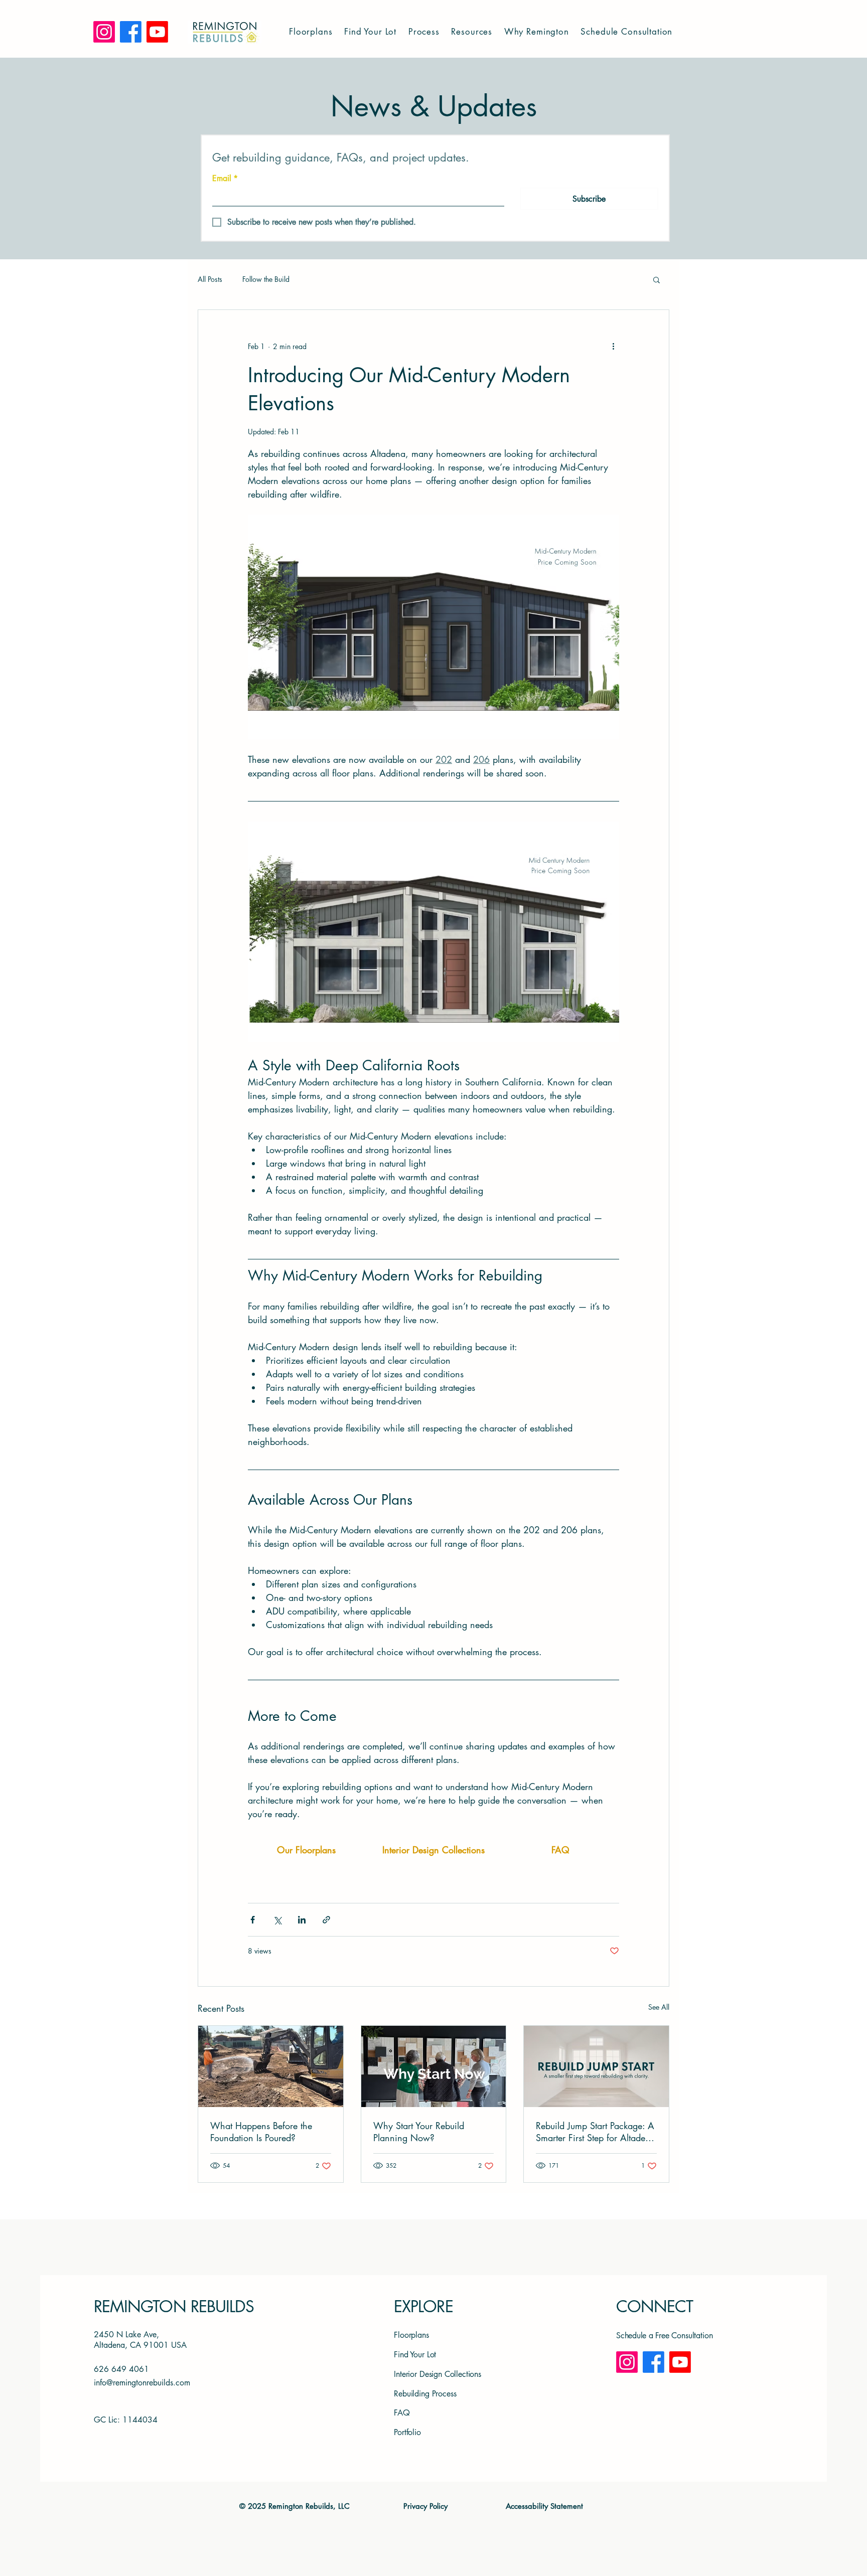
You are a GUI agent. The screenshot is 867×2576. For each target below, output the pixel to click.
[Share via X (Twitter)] (277, 1920)
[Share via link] (326, 1920)
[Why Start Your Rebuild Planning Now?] (434, 2066)
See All (659, 2007)
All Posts (210, 279)
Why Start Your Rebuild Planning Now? (419, 2132)
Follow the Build (266, 279)
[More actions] (613, 346)
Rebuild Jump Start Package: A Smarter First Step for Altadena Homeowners (596, 2132)
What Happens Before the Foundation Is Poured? (261, 2132)
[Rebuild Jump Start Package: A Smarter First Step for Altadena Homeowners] (596, 2066)
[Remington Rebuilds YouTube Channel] (680, 2362)
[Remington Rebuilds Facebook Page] (654, 2362)
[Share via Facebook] (253, 1920)
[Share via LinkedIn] (302, 1920)
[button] (312, 31)
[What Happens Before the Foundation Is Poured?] (271, 2066)
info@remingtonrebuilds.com (142, 2383)
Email (225, 179)
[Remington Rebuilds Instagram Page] (627, 2362)
